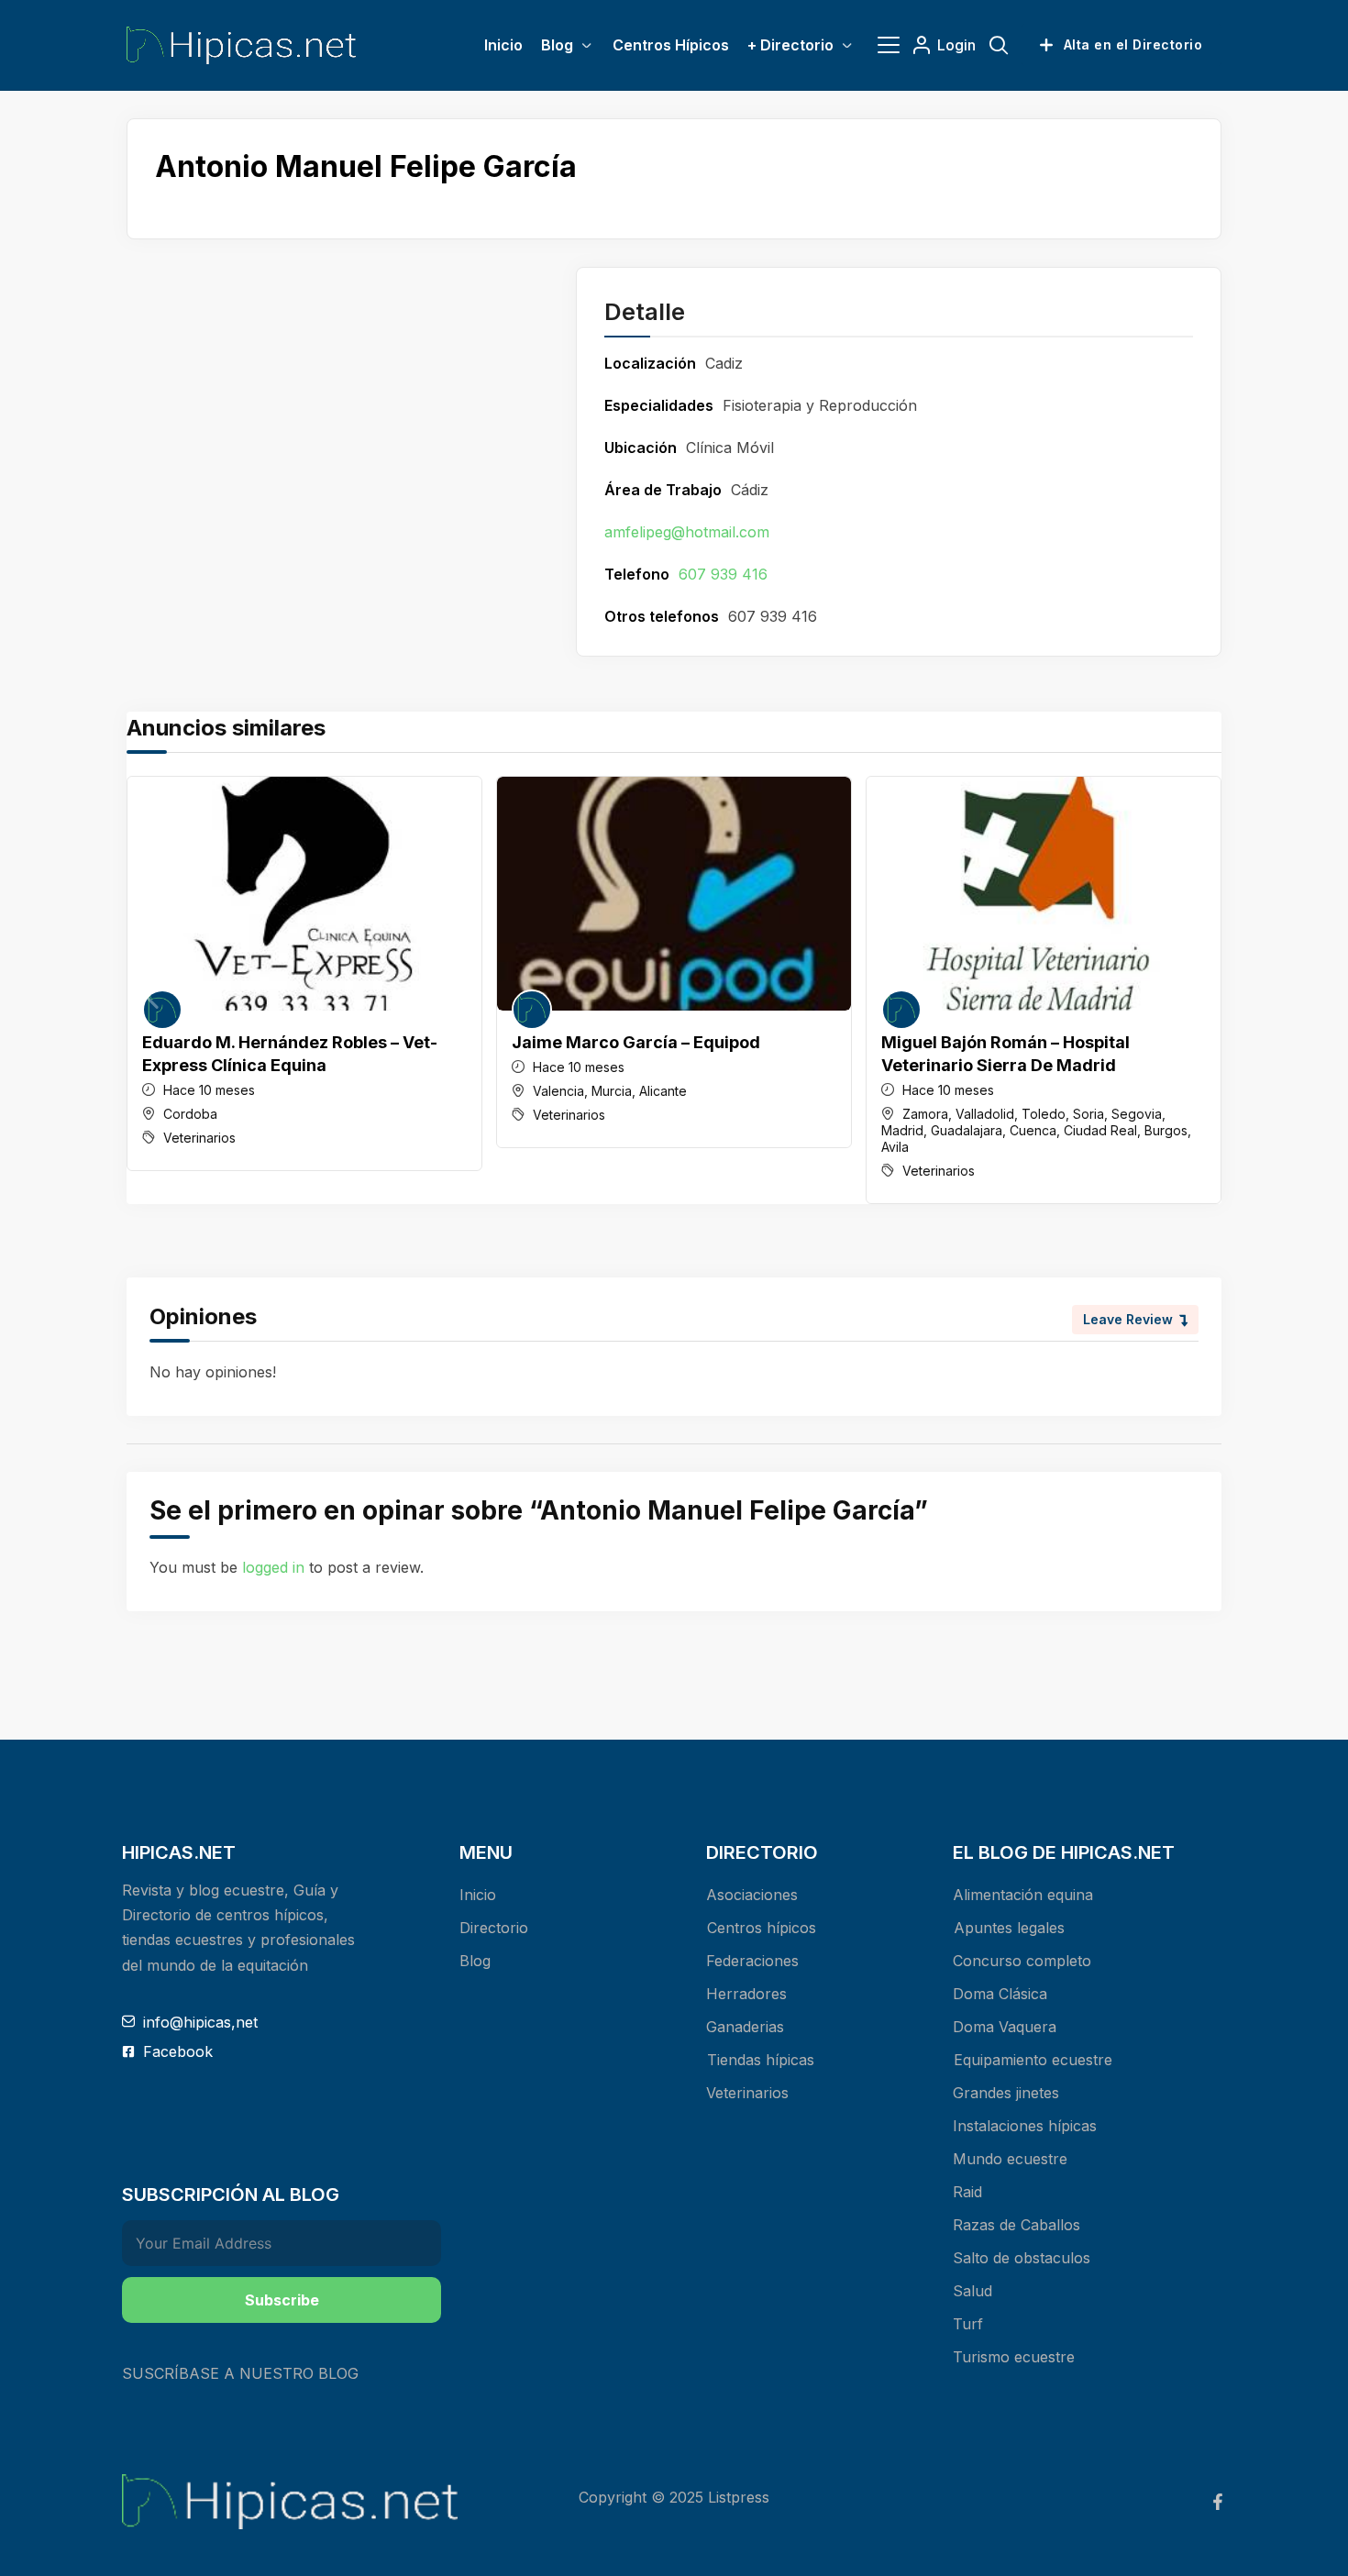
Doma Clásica (1000, 1994)
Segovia (1137, 1114)
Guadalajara (967, 1130)
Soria (1088, 1114)
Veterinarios (199, 1138)
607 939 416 (723, 574)
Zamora (925, 1114)
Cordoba (190, 1114)
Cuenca (1033, 1130)
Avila (895, 1147)
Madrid (902, 1130)
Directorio (494, 1928)
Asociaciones (752, 1895)
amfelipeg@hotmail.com (687, 532)
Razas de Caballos (1017, 2225)
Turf (968, 2324)
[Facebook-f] (1218, 2502)
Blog (475, 1961)
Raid (967, 2192)
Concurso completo (1022, 1961)
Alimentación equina (1023, 1895)
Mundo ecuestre (1010, 2159)
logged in (273, 1567)
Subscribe (282, 2300)
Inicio (478, 1895)
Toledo (1044, 1114)
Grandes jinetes (1006, 2093)
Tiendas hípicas (761, 2060)
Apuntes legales (1009, 1928)
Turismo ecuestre (1014, 2357)
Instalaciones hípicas (1025, 2126)
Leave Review (1128, 1319)
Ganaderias (745, 2027)
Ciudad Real (1100, 1130)
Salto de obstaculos (1022, 2258)
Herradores (746, 1994)
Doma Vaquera (1005, 2027)
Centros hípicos (762, 1928)
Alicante (663, 1091)
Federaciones (752, 1961)
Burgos (1166, 1130)
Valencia (558, 1091)
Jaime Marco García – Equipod (636, 1042)
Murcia (612, 1091)
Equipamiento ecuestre (1033, 2060)
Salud (972, 2291)
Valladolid (985, 1114)
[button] (1200, 989)
